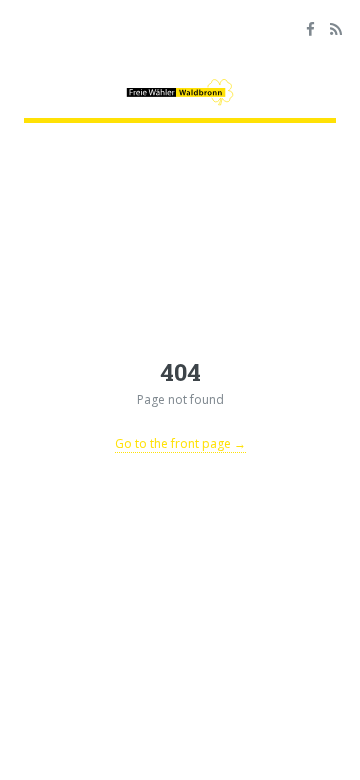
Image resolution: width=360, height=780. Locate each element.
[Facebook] (310, 30)
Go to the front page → (180, 443)
